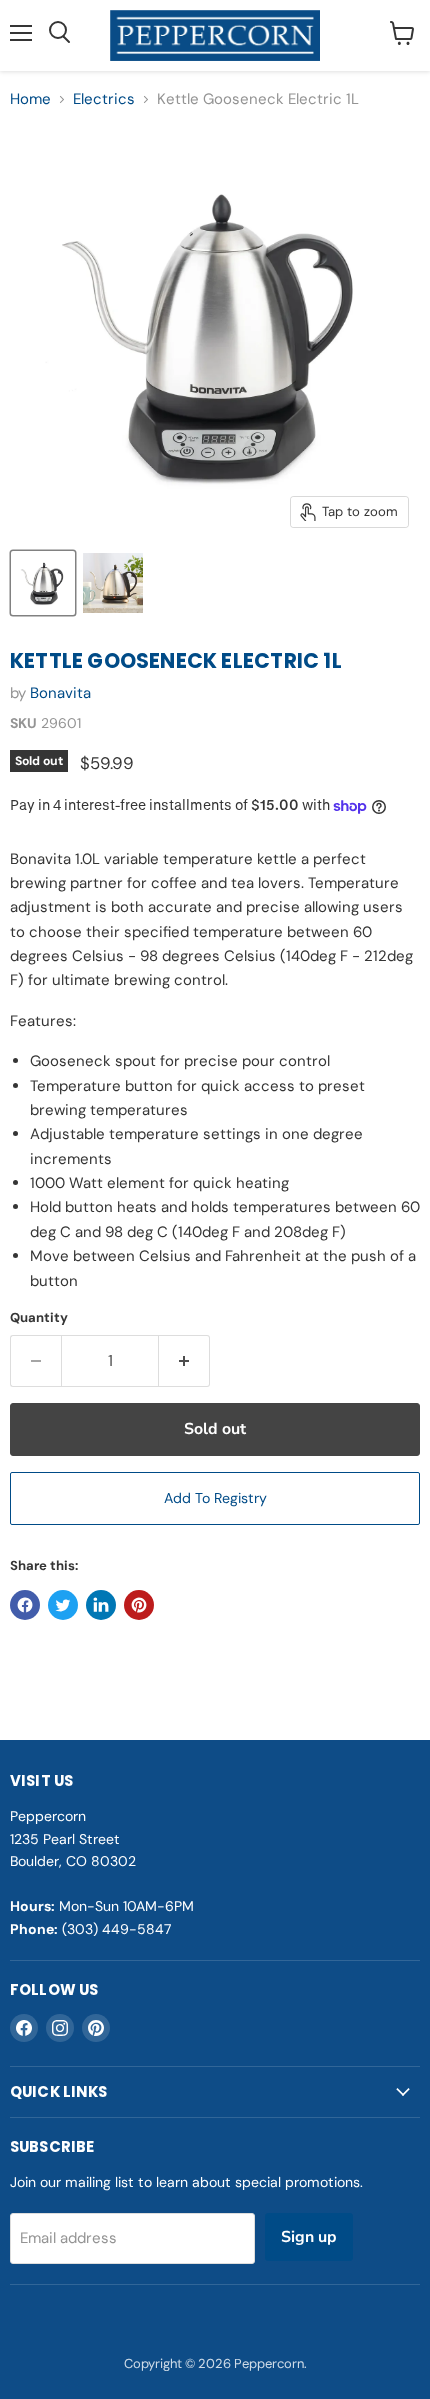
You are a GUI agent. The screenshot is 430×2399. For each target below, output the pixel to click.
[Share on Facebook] (25, 1605)
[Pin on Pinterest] (139, 1605)
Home (30, 99)
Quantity (39, 1317)
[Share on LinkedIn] (101, 1605)
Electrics (104, 99)
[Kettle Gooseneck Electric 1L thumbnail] (43, 583)
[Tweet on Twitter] (63, 1605)
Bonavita (60, 693)
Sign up (309, 2237)
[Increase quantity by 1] (184, 1361)
